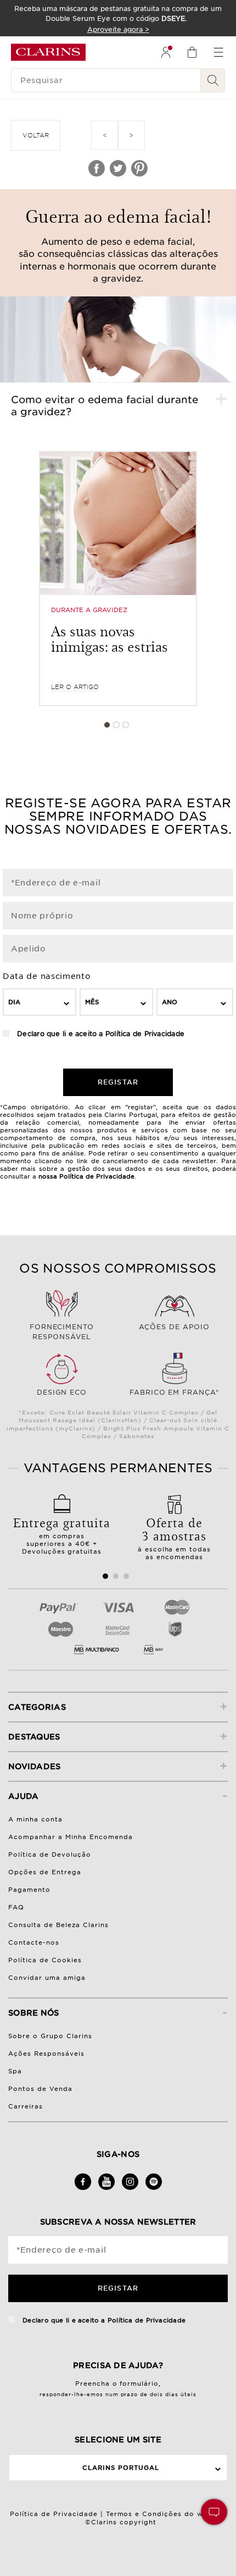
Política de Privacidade (145, 1034)
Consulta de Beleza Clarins (58, 1925)
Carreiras (26, 2106)
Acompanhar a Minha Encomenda (71, 1837)
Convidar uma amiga (47, 1978)
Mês (92, 1002)
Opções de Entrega (45, 1872)
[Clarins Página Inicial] (48, 52)
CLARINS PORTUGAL (121, 2468)
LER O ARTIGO (75, 687)
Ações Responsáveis (46, 2054)
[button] (214, 2512)
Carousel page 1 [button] (107, 725)
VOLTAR (36, 135)
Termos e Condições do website (166, 2514)
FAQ (16, 1907)
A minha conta (35, 1819)
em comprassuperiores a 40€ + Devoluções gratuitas (62, 1534)
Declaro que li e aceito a (100, 1034)
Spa (15, 2071)
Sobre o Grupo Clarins (50, 2036)
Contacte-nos (34, 1942)
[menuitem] (166, 52)
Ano (170, 1002)
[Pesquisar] (213, 80)
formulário (139, 2384)
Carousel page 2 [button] (116, 725)
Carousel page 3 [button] (126, 725)
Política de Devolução (50, 1854)
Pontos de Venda (40, 2089)
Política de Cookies (45, 1960)
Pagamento (29, 1890)
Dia (14, 1002)
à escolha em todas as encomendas (175, 1537)
